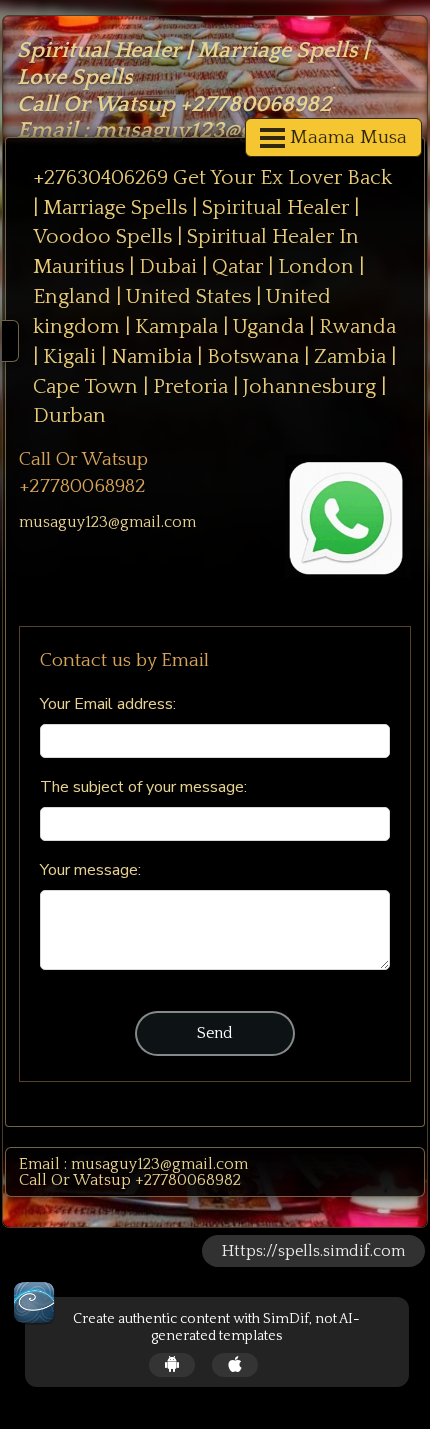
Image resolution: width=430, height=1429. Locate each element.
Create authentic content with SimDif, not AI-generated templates (216, 1327)
